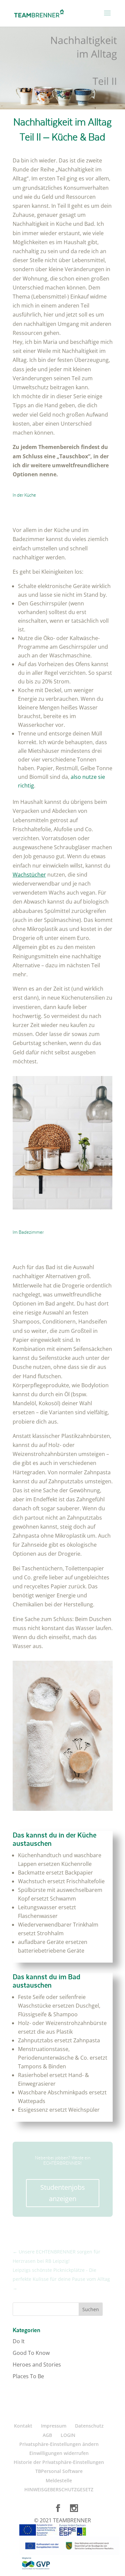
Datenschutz (89, 2426)
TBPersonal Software (59, 2471)
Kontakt (23, 2426)
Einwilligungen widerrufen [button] (59, 2453)
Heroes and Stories (37, 2365)
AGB (47, 2435)
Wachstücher (29, 875)
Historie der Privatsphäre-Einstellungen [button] (59, 2462)
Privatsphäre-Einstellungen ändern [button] (59, 2444)
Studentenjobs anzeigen (63, 2193)
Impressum (54, 2426)
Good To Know (31, 2353)
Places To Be (28, 2376)
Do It (19, 2341)
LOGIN (68, 2435)
